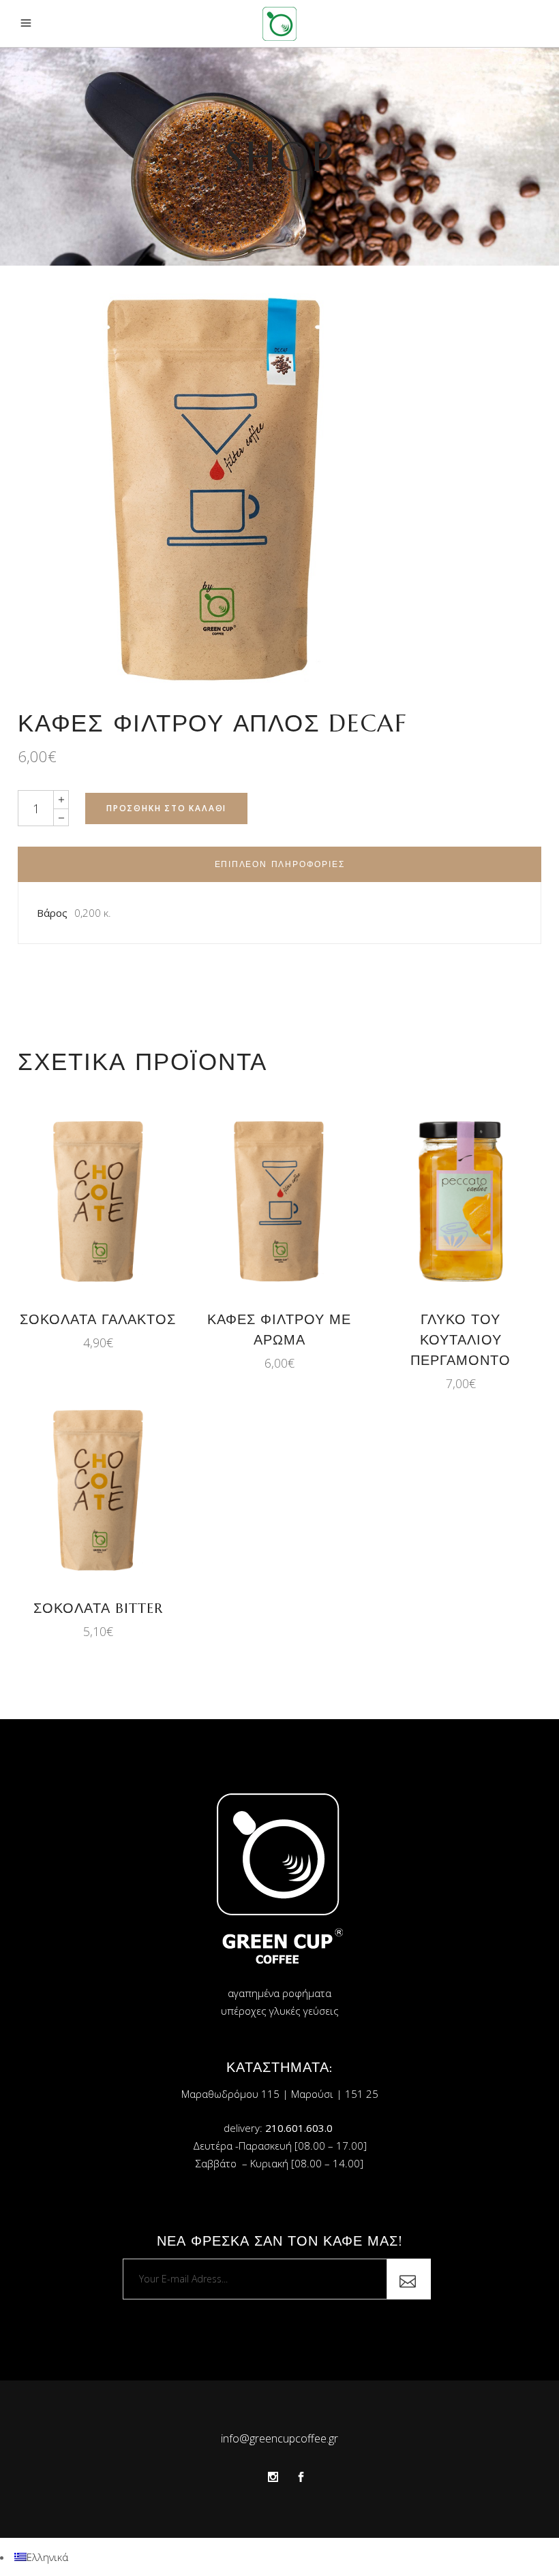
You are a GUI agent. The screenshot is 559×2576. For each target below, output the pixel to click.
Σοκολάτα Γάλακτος (98, 1320)
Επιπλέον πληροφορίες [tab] (280, 864)
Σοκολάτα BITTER (98, 1608)
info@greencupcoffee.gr (279, 2438)
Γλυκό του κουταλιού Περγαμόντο (460, 1340)
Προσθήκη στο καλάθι (166, 808)
